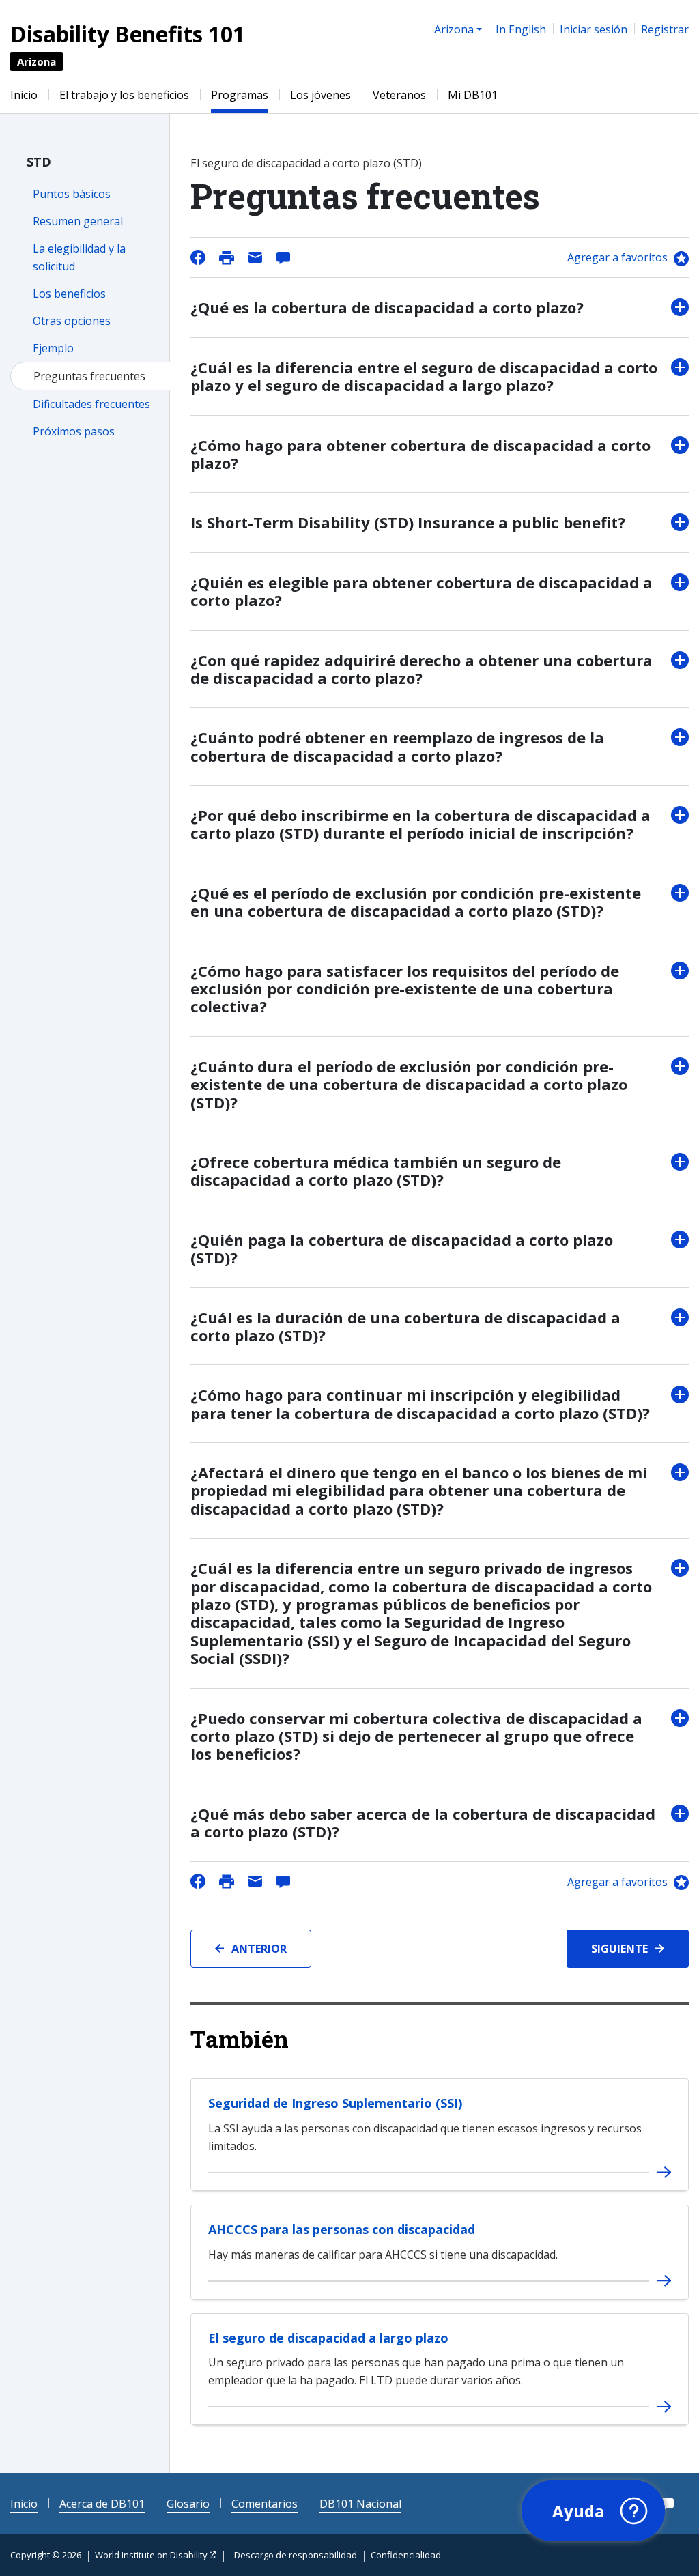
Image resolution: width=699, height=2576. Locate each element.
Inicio (24, 95)
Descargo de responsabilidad (296, 2555)
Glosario (188, 2504)
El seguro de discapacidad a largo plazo (328, 2338)
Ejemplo (53, 348)
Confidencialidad (406, 2555)
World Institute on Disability (151, 2555)
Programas (240, 95)
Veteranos (399, 95)
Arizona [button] (454, 29)
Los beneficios (69, 294)
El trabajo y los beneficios (124, 95)
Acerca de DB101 (102, 2504)
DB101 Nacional (360, 2504)
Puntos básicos (72, 194)
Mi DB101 (473, 95)
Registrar (665, 29)
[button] (593, 2511)
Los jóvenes (320, 95)
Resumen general (78, 221)
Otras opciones (72, 321)
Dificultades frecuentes (91, 404)
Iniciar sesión (594, 29)
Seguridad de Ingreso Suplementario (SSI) (335, 2103)
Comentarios (265, 2504)
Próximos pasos (74, 431)
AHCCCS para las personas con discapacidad (342, 2229)
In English (521, 29)
